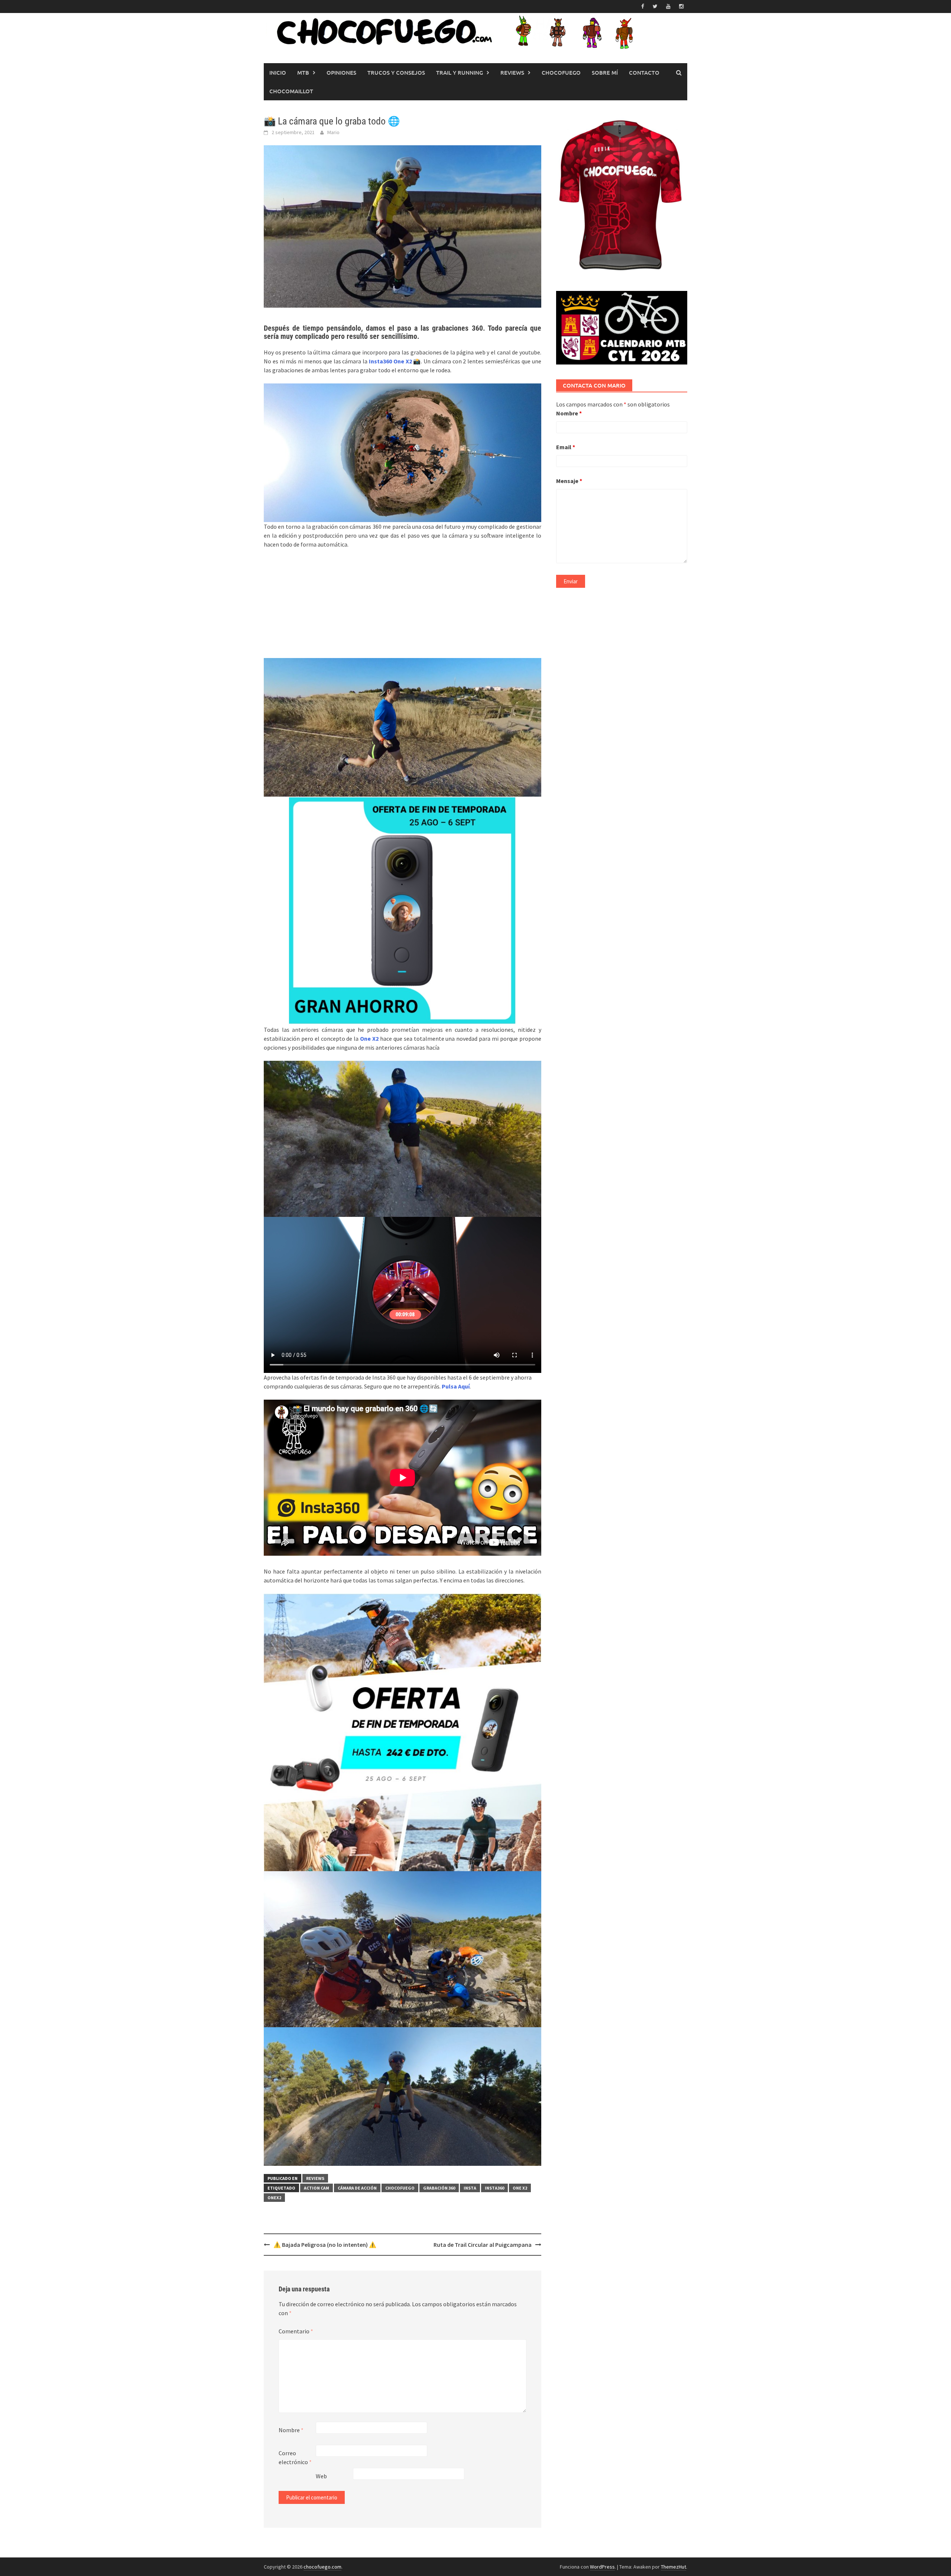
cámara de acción (357, 2188)
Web (321, 2476)
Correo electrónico (295, 2457)
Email (566, 447)
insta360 (494, 2188)
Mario (333, 132)
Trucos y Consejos (396, 72)
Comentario (296, 2331)
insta (470, 2188)
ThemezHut (674, 2567)
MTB (303, 72)
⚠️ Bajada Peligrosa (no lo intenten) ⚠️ (325, 2245)
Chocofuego (561, 72)
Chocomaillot (291, 91)
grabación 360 (439, 2188)
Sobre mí (605, 72)
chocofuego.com (322, 2567)
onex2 (274, 2198)
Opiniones (341, 72)
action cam (317, 2188)
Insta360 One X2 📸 (395, 361)
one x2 (520, 2188)
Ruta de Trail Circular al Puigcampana (483, 2245)
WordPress (602, 2567)
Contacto (644, 72)
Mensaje (569, 481)
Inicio (278, 72)
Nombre (291, 2430)
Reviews (512, 72)
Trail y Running (460, 72)
